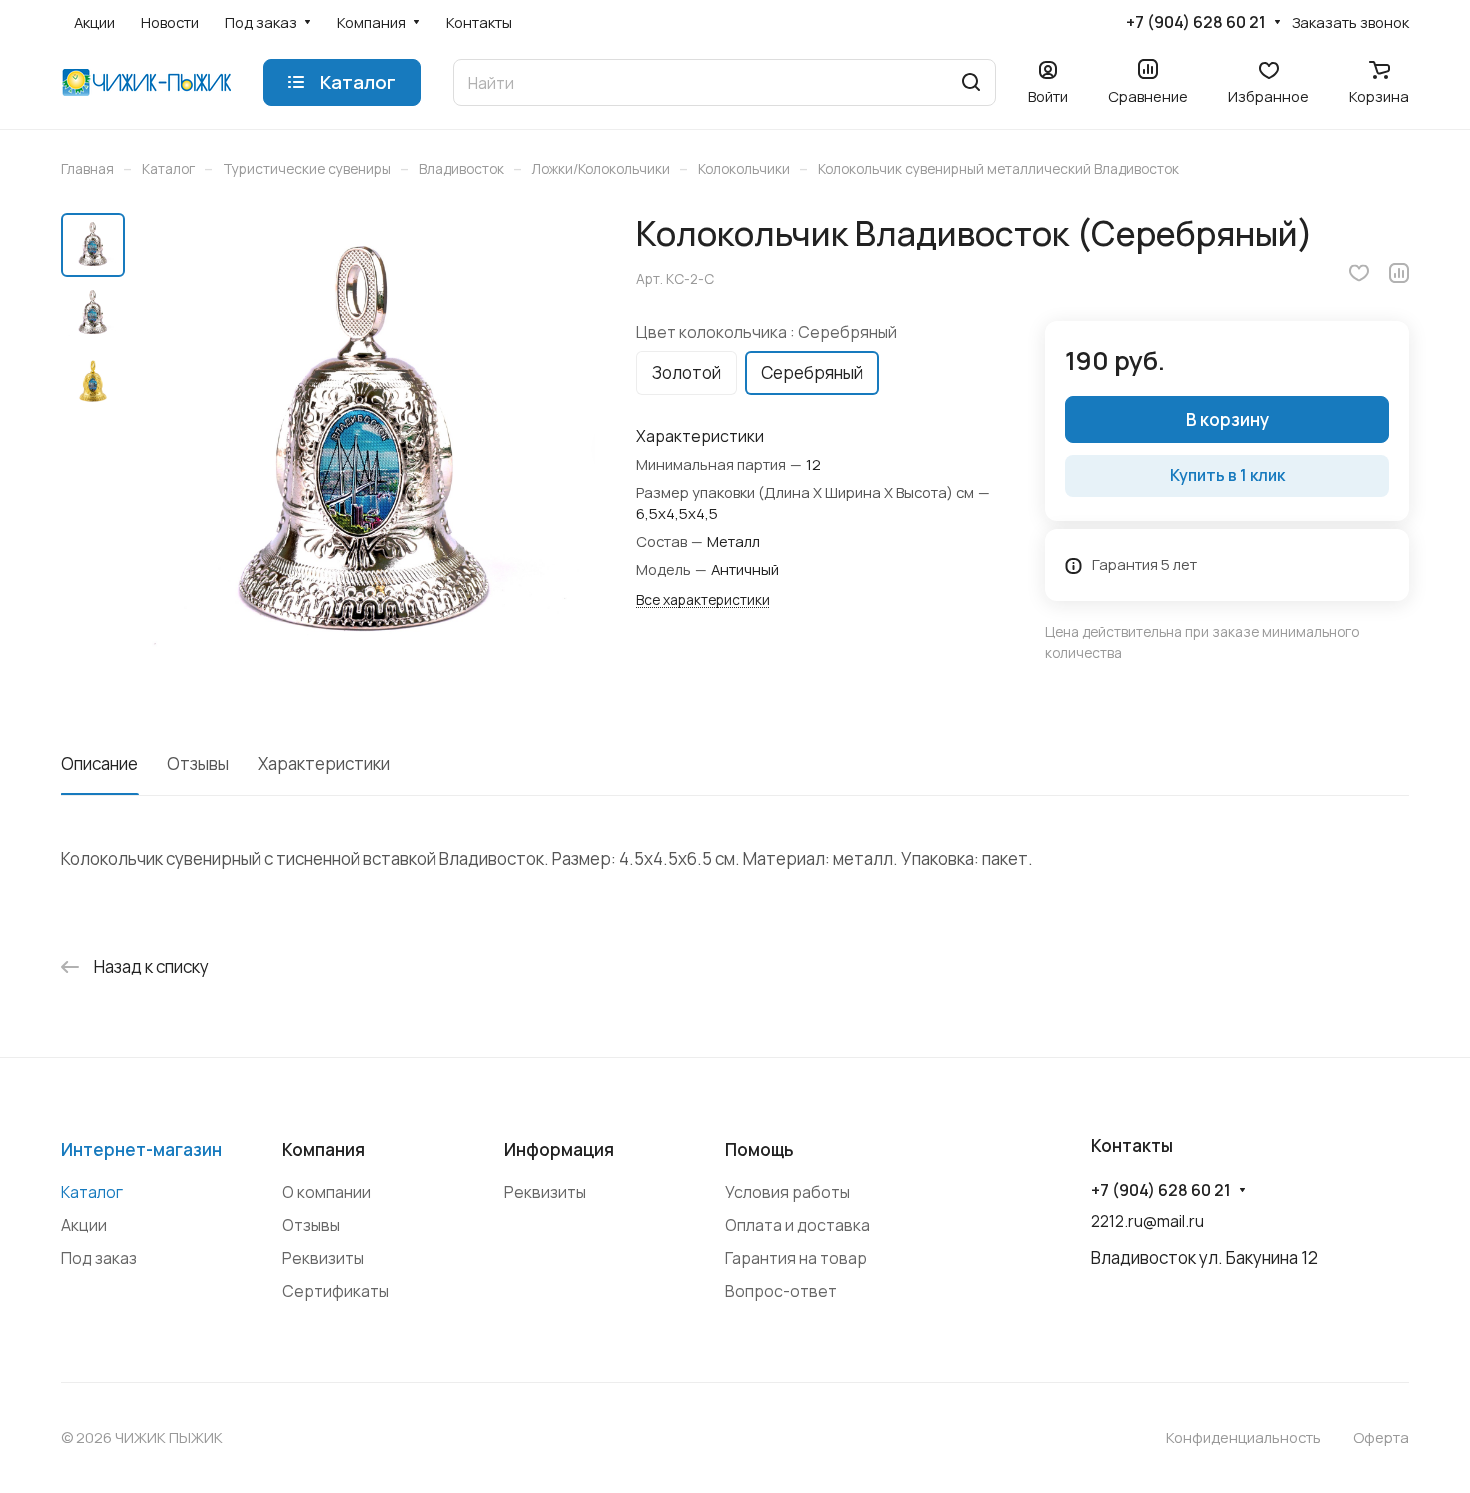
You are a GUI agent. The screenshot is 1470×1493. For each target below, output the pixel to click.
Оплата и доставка (797, 1225)
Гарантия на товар (796, 1258)
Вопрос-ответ (781, 1291)
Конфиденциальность (1243, 1437)
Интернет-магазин (141, 1149)
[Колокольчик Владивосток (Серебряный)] (366, 446)
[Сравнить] (1399, 273)
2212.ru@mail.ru (1147, 1221)
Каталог (92, 1192)
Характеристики (324, 763)
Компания (323, 1149)
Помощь (759, 1149)
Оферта (1381, 1437)
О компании (326, 1192)
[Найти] (971, 82)
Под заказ (99, 1258)
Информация (559, 1149)
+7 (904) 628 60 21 (1196, 22)
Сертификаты (335, 1291)
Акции (84, 1225)
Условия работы (787, 1192)
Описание (99, 763)
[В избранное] (1359, 273)
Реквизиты (323, 1258)
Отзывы (198, 763)
